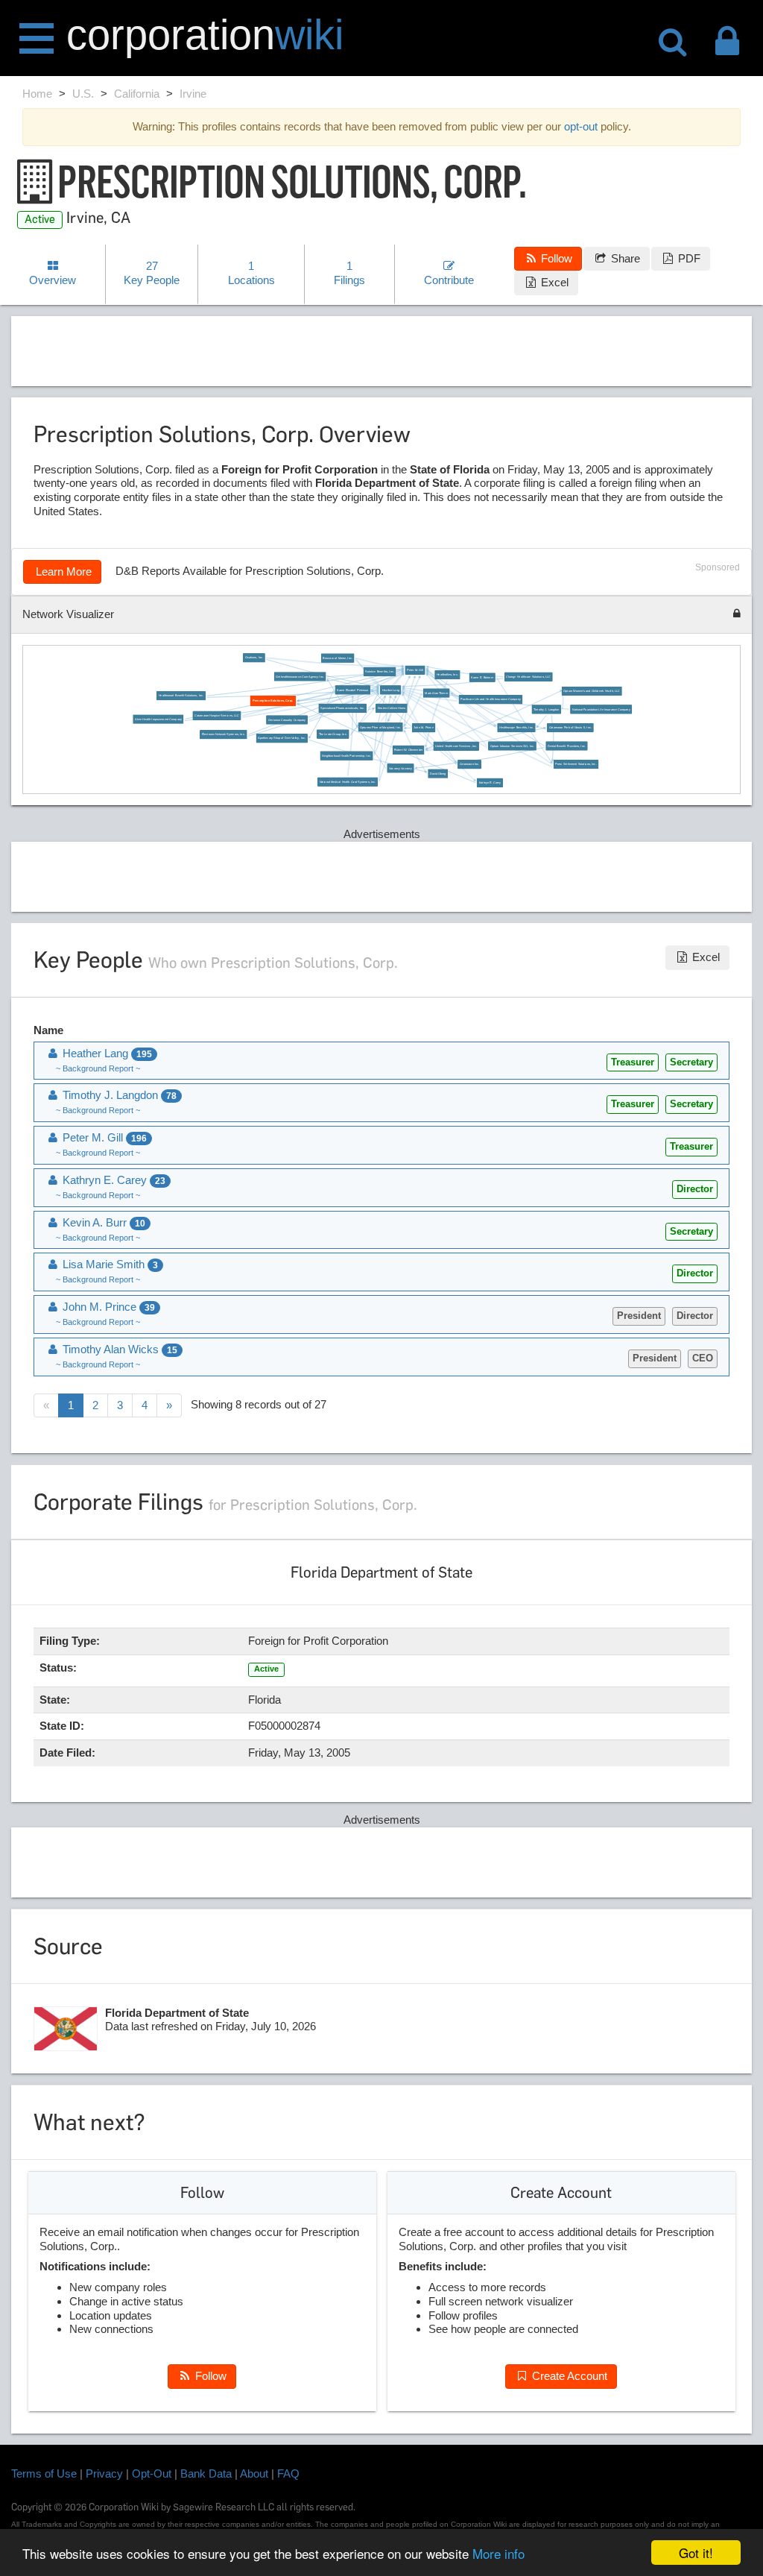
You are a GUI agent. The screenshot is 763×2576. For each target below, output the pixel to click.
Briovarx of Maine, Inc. (337, 658)
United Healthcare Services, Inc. (456, 746)
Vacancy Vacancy (401, 768)
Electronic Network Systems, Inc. (223, 734)
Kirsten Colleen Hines (391, 708)
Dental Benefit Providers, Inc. (567, 746)
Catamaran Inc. (469, 764)
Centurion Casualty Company (286, 719)
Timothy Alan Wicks (118, 1349)
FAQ (288, 2473)
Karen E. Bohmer (482, 677)
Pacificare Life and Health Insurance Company (490, 699)
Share (624, 258)
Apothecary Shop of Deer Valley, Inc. (282, 738)
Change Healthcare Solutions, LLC (528, 676)
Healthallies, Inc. (447, 675)
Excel (553, 282)
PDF (688, 258)
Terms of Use (44, 2473)
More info (498, 2553)
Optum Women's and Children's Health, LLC (592, 691)
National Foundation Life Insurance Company (601, 709)
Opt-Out (152, 2473)
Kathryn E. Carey (490, 782)
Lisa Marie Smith (109, 1264)
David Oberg (437, 773)
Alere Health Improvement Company (158, 719)
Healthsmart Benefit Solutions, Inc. (181, 696)
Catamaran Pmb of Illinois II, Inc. (570, 728)
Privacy (104, 2473)
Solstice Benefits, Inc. (380, 671)
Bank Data (206, 2473)
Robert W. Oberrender (408, 749)
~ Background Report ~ (98, 1068)
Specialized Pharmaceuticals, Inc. (342, 708)
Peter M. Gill (415, 670)
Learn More (62, 571)
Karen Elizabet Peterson (352, 690)
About (254, 2473)
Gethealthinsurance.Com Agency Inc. (300, 676)
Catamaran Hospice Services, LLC (217, 715)
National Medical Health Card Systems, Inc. (347, 781)
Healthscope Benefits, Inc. (516, 728)
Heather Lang (390, 690)
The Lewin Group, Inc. (332, 734)
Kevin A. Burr (102, 1222)
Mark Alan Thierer (436, 693)
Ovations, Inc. (254, 658)
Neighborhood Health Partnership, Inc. (346, 755)
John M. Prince (423, 728)
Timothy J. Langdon (546, 709)
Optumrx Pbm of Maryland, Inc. (380, 727)
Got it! (696, 2553)
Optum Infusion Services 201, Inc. (512, 746)
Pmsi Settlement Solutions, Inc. (576, 764)
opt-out (581, 126)
